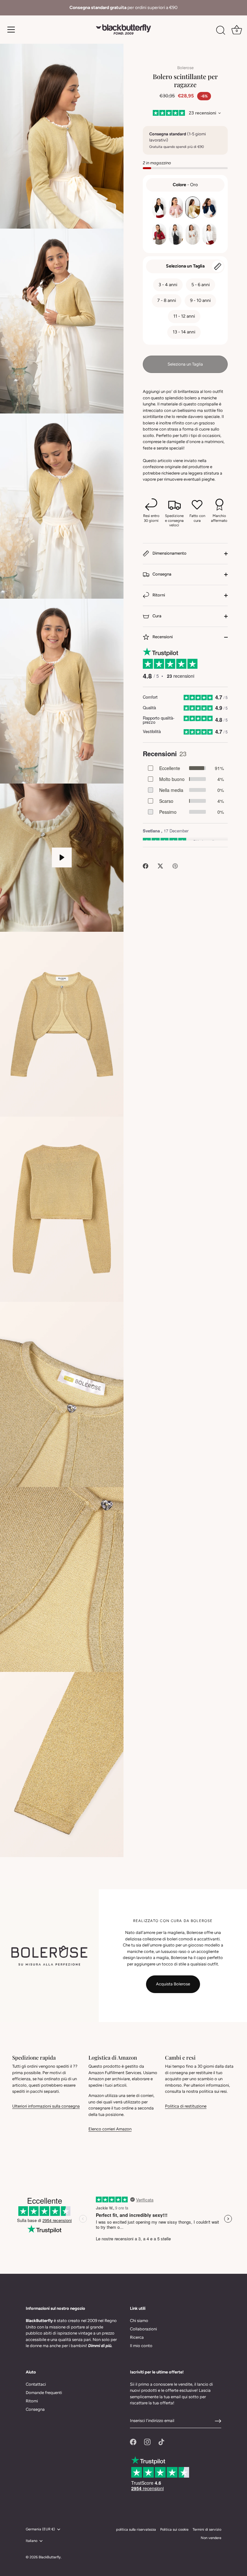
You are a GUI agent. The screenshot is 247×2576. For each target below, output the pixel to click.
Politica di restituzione (186, 2106)
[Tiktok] (161, 2442)
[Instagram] (147, 2442)
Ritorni (158, 595)
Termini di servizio (207, 2530)
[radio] (159, 207)
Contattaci (36, 2384)
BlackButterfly (50, 2557)
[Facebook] (133, 2442)
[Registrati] (218, 2421)
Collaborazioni (143, 2329)
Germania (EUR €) (40, 2529)
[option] (123, 8)
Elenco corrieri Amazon (110, 2129)
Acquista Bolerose (173, 1984)
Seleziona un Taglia (185, 266)
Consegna (161, 574)
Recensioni (162, 637)
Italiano (32, 2541)
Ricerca (137, 2337)
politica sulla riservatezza (136, 2530)
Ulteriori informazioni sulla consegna (46, 2106)
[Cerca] (221, 31)
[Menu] (11, 30)
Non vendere (211, 2538)
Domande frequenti (44, 2393)
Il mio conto (141, 2346)
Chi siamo (139, 2321)
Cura (156, 616)
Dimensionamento (169, 553)
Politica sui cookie (174, 2530)
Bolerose (185, 68)
